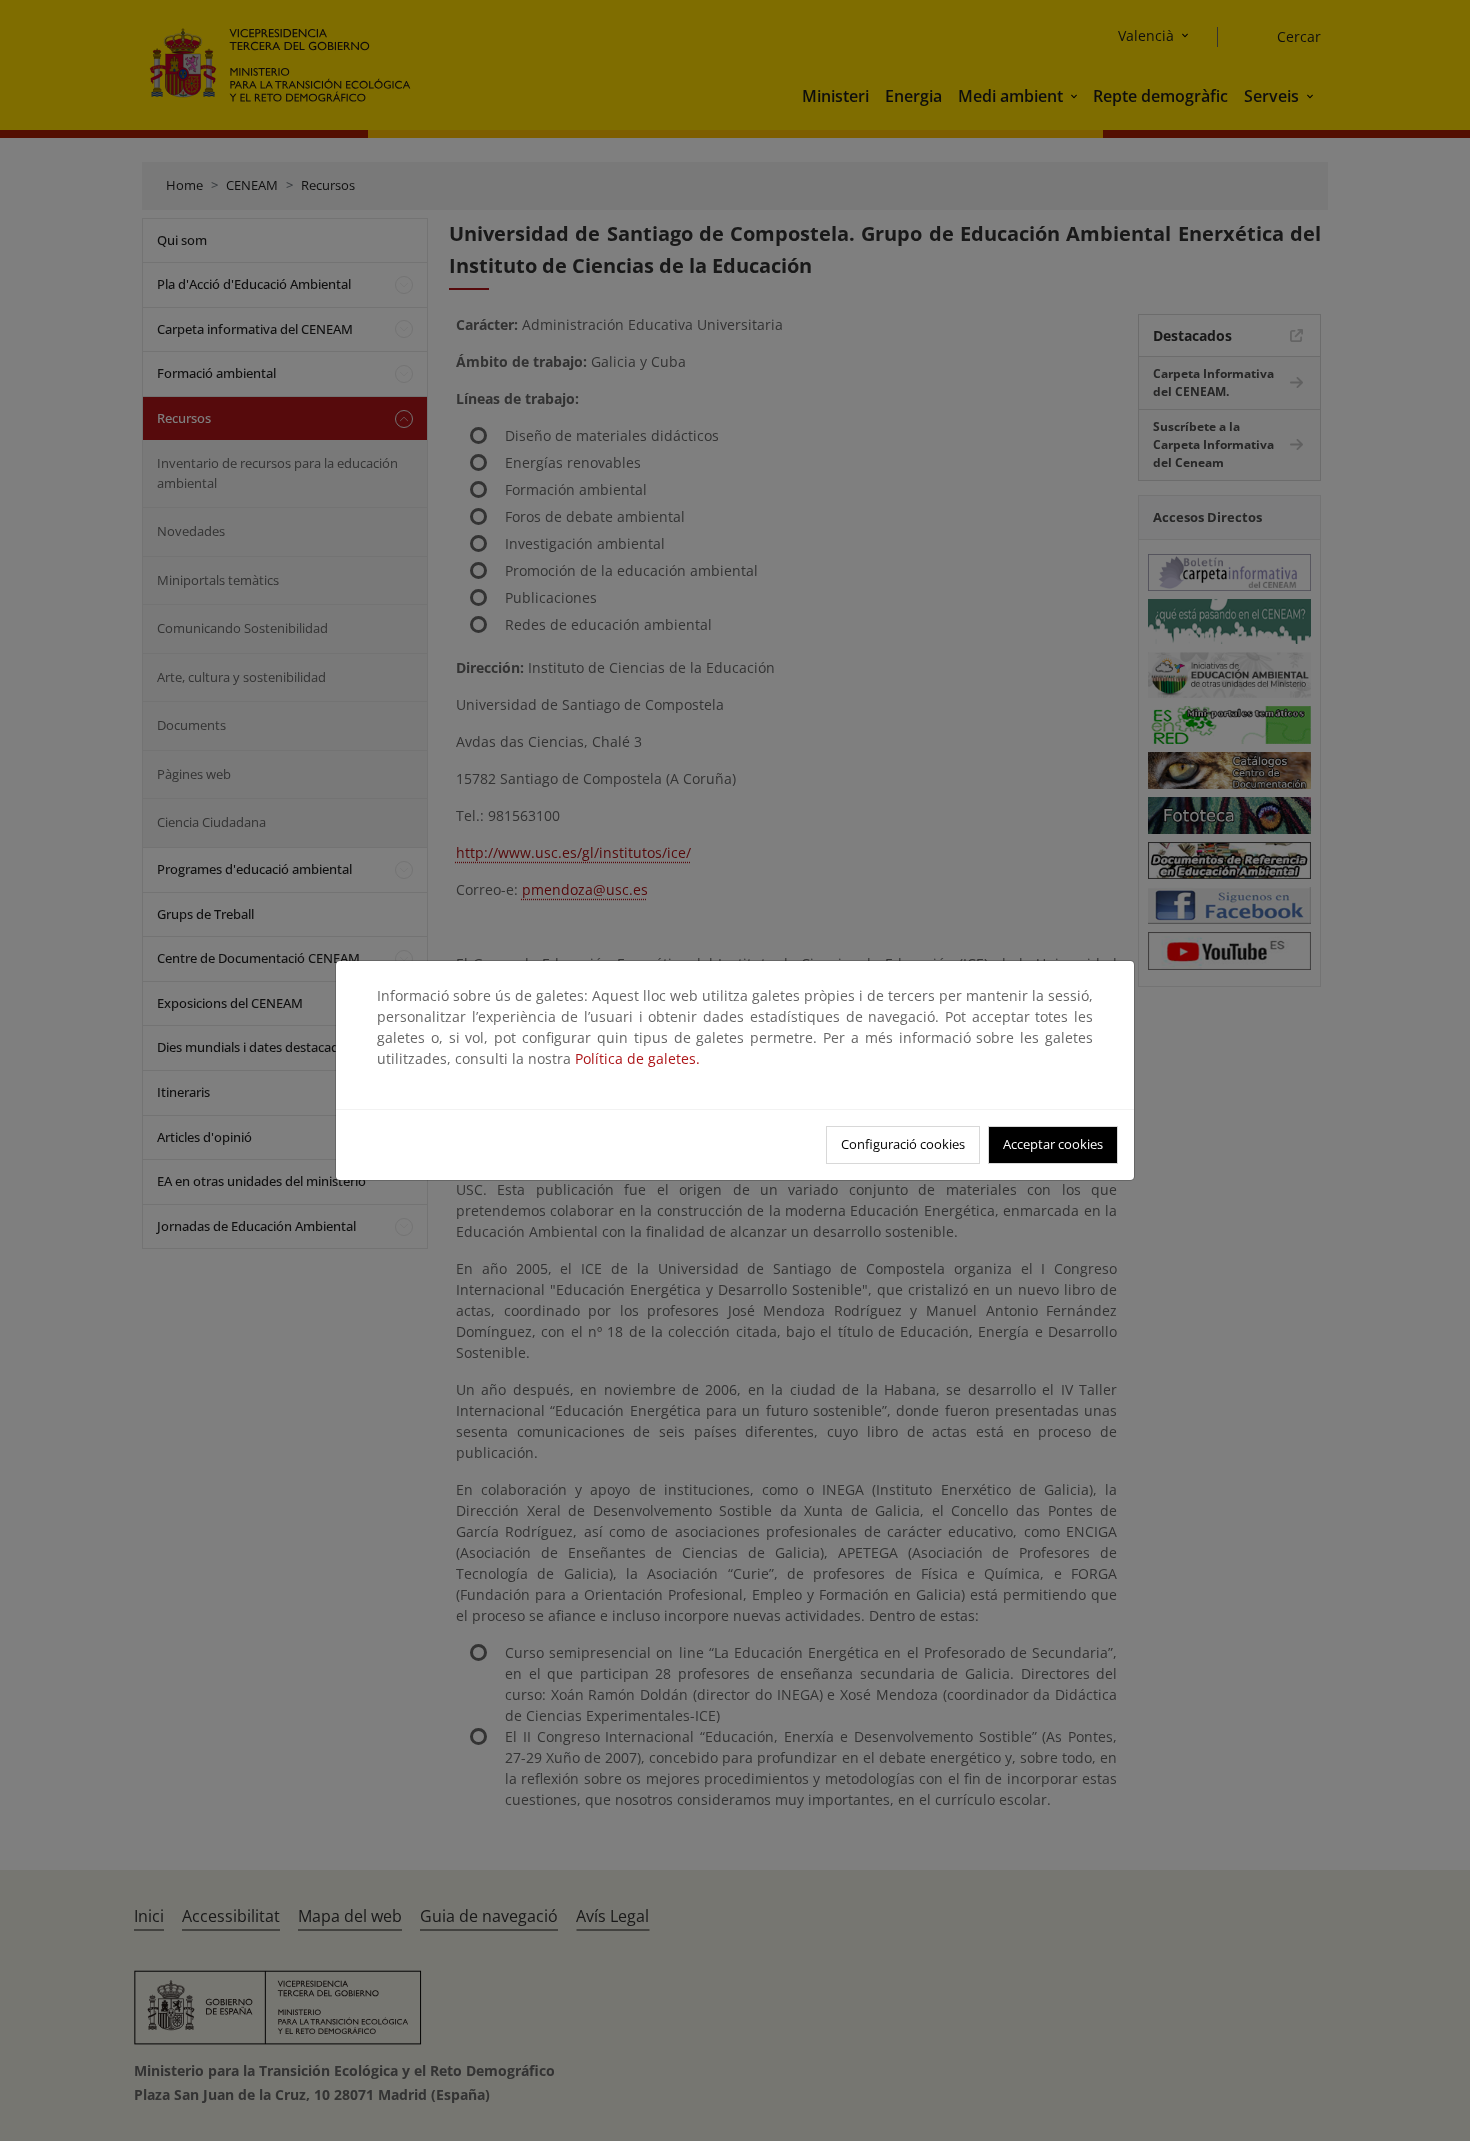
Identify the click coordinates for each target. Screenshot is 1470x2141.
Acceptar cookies (1053, 1144)
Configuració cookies (903, 1144)
